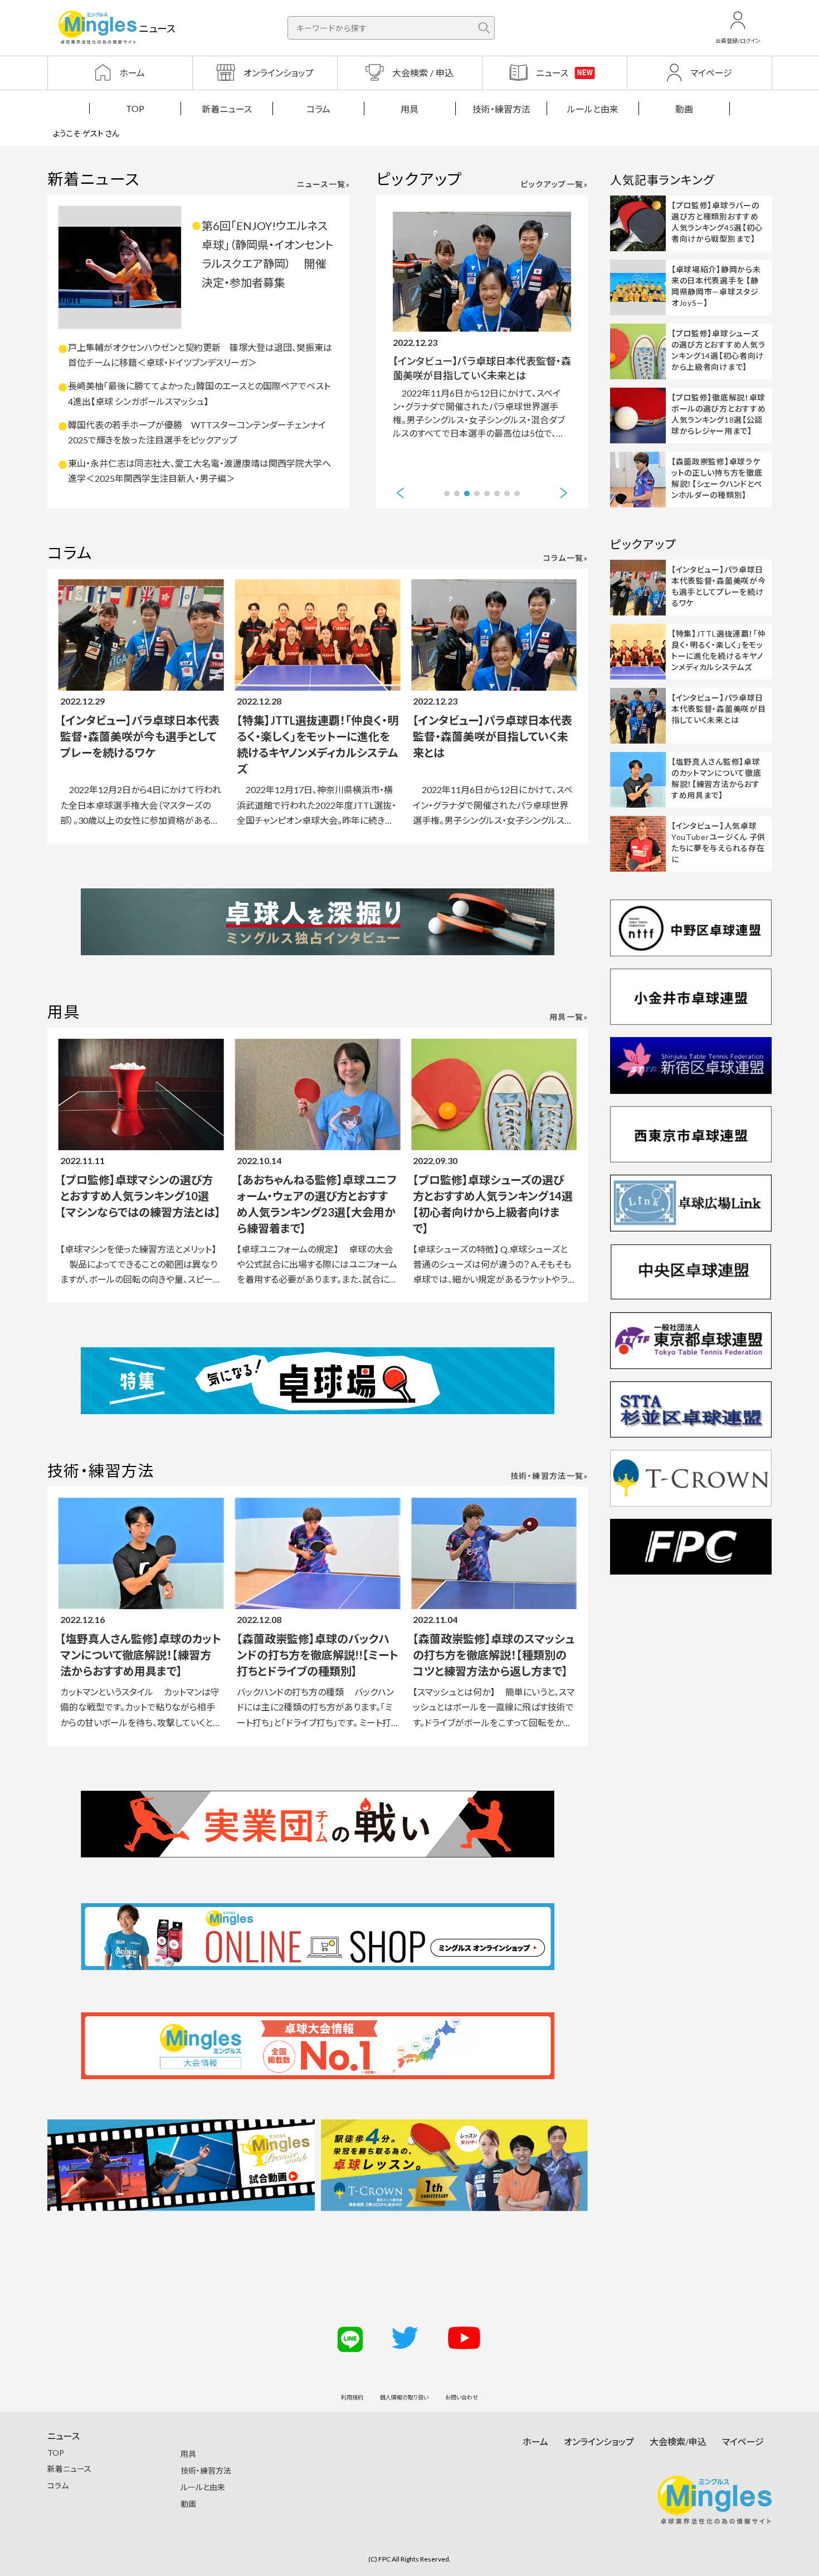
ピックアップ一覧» (554, 184)
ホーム (535, 2441)
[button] (400, 493)
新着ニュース (227, 109)
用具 (409, 109)
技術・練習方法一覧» (549, 1476)
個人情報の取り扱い (404, 2397)
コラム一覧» (565, 558)
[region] (409, 108)
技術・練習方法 (501, 109)
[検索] (484, 28)
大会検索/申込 (678, 2441)
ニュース (64, 2436)
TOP (135, 108)
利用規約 (352, 2397)
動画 (684, 109)
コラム (318, 109)
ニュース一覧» (323, 184)
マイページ (743, 2441)
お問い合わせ (462, 2397)
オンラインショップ (599, 2441)
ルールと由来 (593, 109)
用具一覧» (569, 1017)
